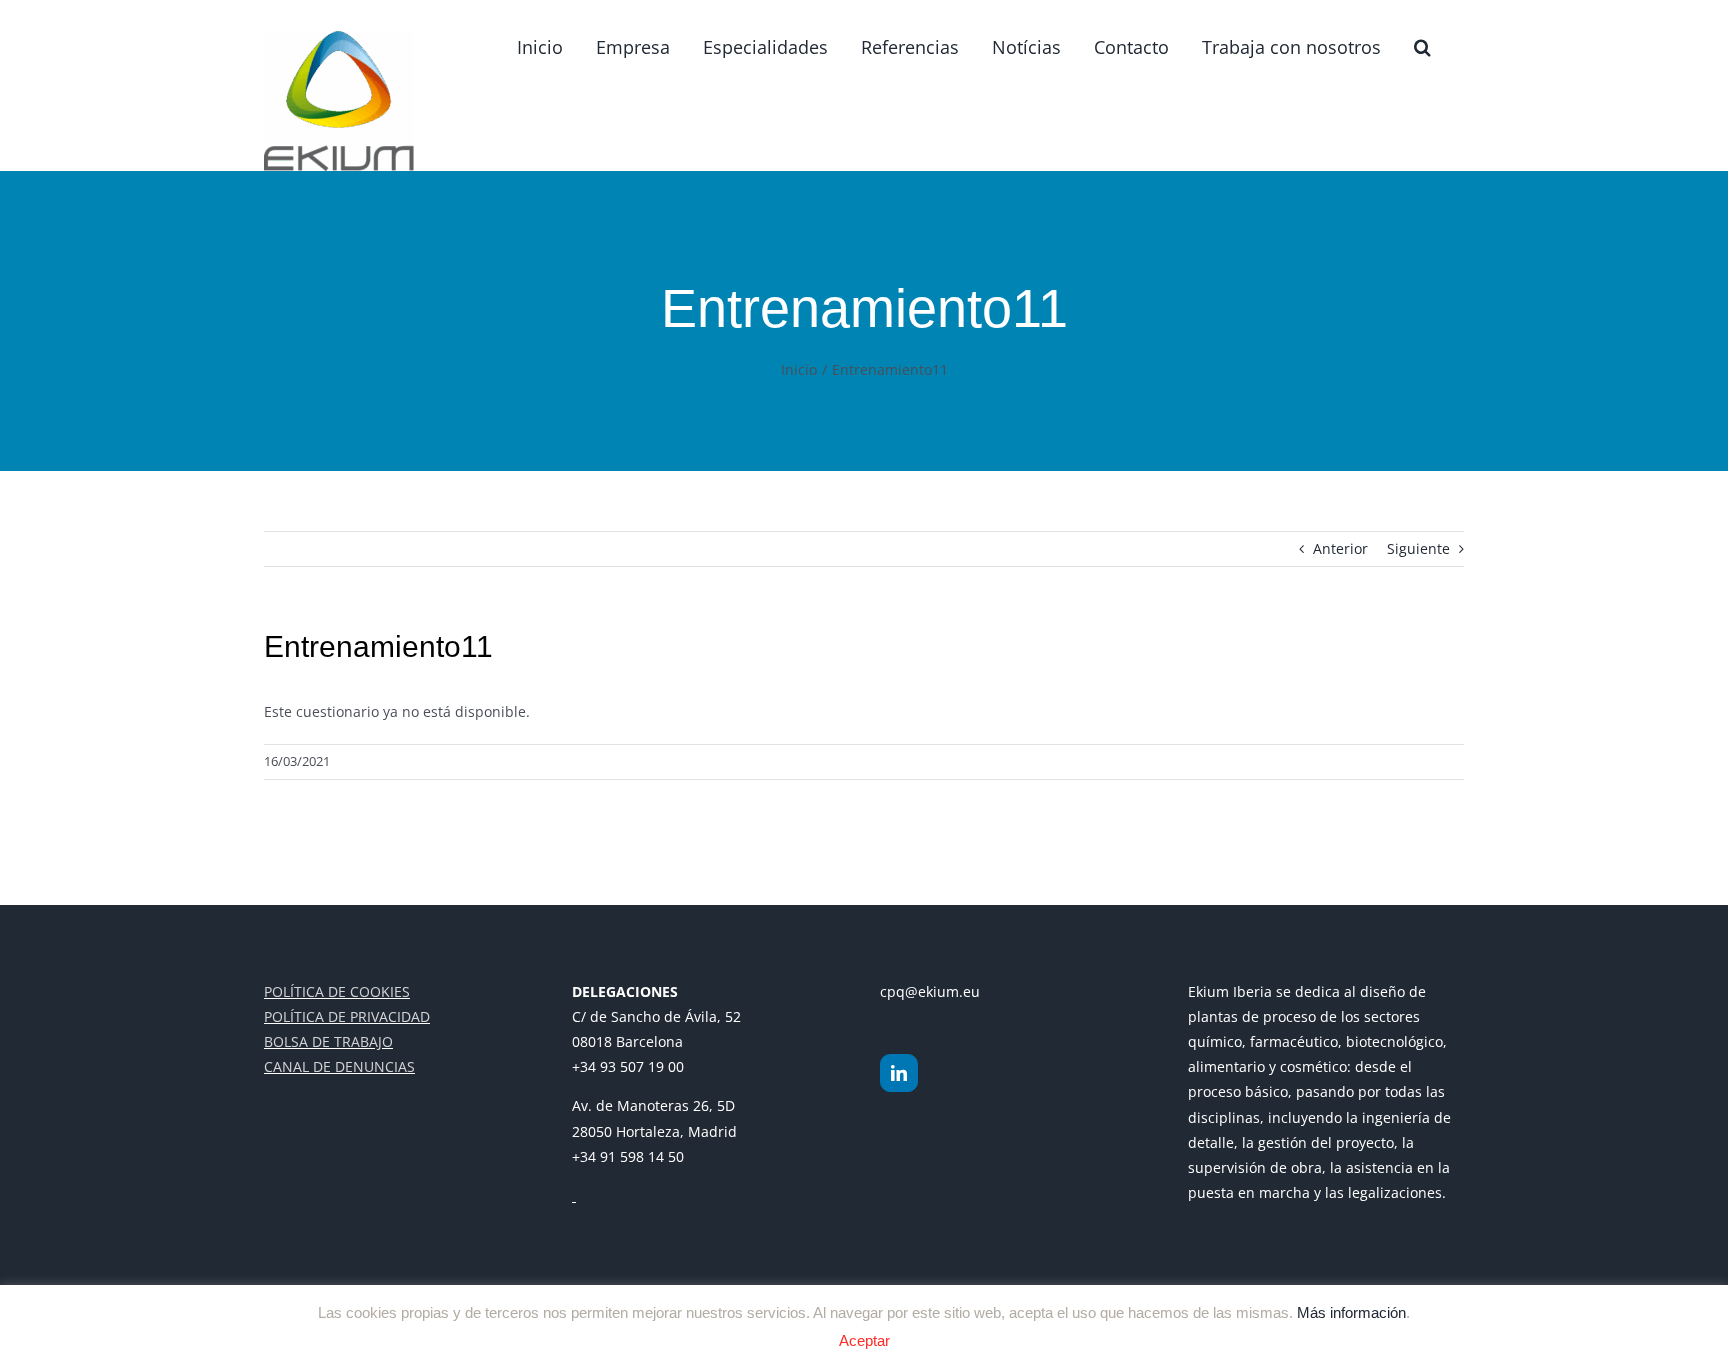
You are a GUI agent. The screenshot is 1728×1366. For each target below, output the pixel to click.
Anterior (1340, 548)
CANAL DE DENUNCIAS (339, 1066)
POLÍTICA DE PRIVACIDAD (347, 1016)
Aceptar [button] (864, 1340)
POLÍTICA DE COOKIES (337, 991)
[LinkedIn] (899, 1073)
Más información (1351, 1311)
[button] (1422, 47)
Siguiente (1418, 548)
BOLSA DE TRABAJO (328, 1041)
